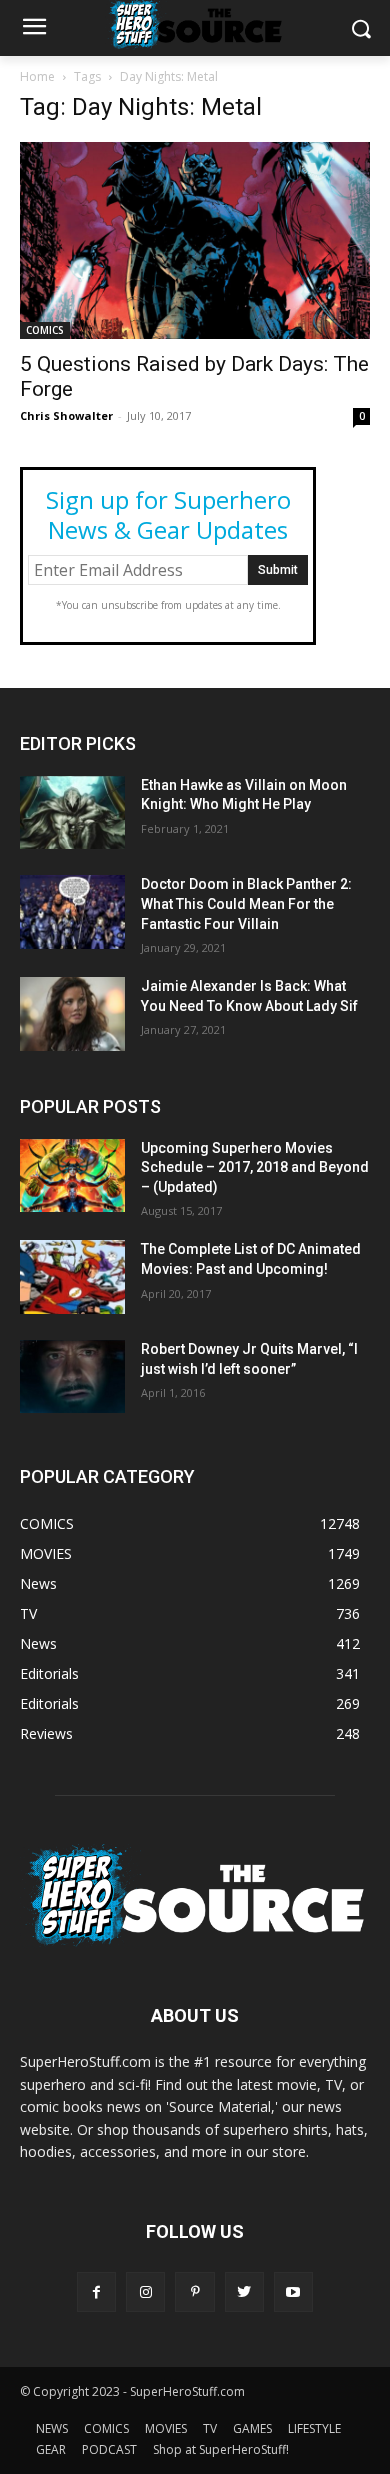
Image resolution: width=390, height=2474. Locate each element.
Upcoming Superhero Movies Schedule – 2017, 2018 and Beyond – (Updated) (255, 1167)
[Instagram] (145, 2291)
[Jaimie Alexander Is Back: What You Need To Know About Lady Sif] (72, 1014)
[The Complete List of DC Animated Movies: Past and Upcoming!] (72, 1277)
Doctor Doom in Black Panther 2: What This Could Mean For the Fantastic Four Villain (246, 903)
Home (37, 76)
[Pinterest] (194, 2291)
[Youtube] (293, 2291)
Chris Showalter (66, 415)
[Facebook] (96, 2291)
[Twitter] (244, 2291)
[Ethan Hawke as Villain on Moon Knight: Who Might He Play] (72, 813)
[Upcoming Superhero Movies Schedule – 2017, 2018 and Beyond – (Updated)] (72, 1176)
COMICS (45, 330)
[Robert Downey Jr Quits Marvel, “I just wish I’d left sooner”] (72, 1377)
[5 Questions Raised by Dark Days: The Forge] (195, 240)
